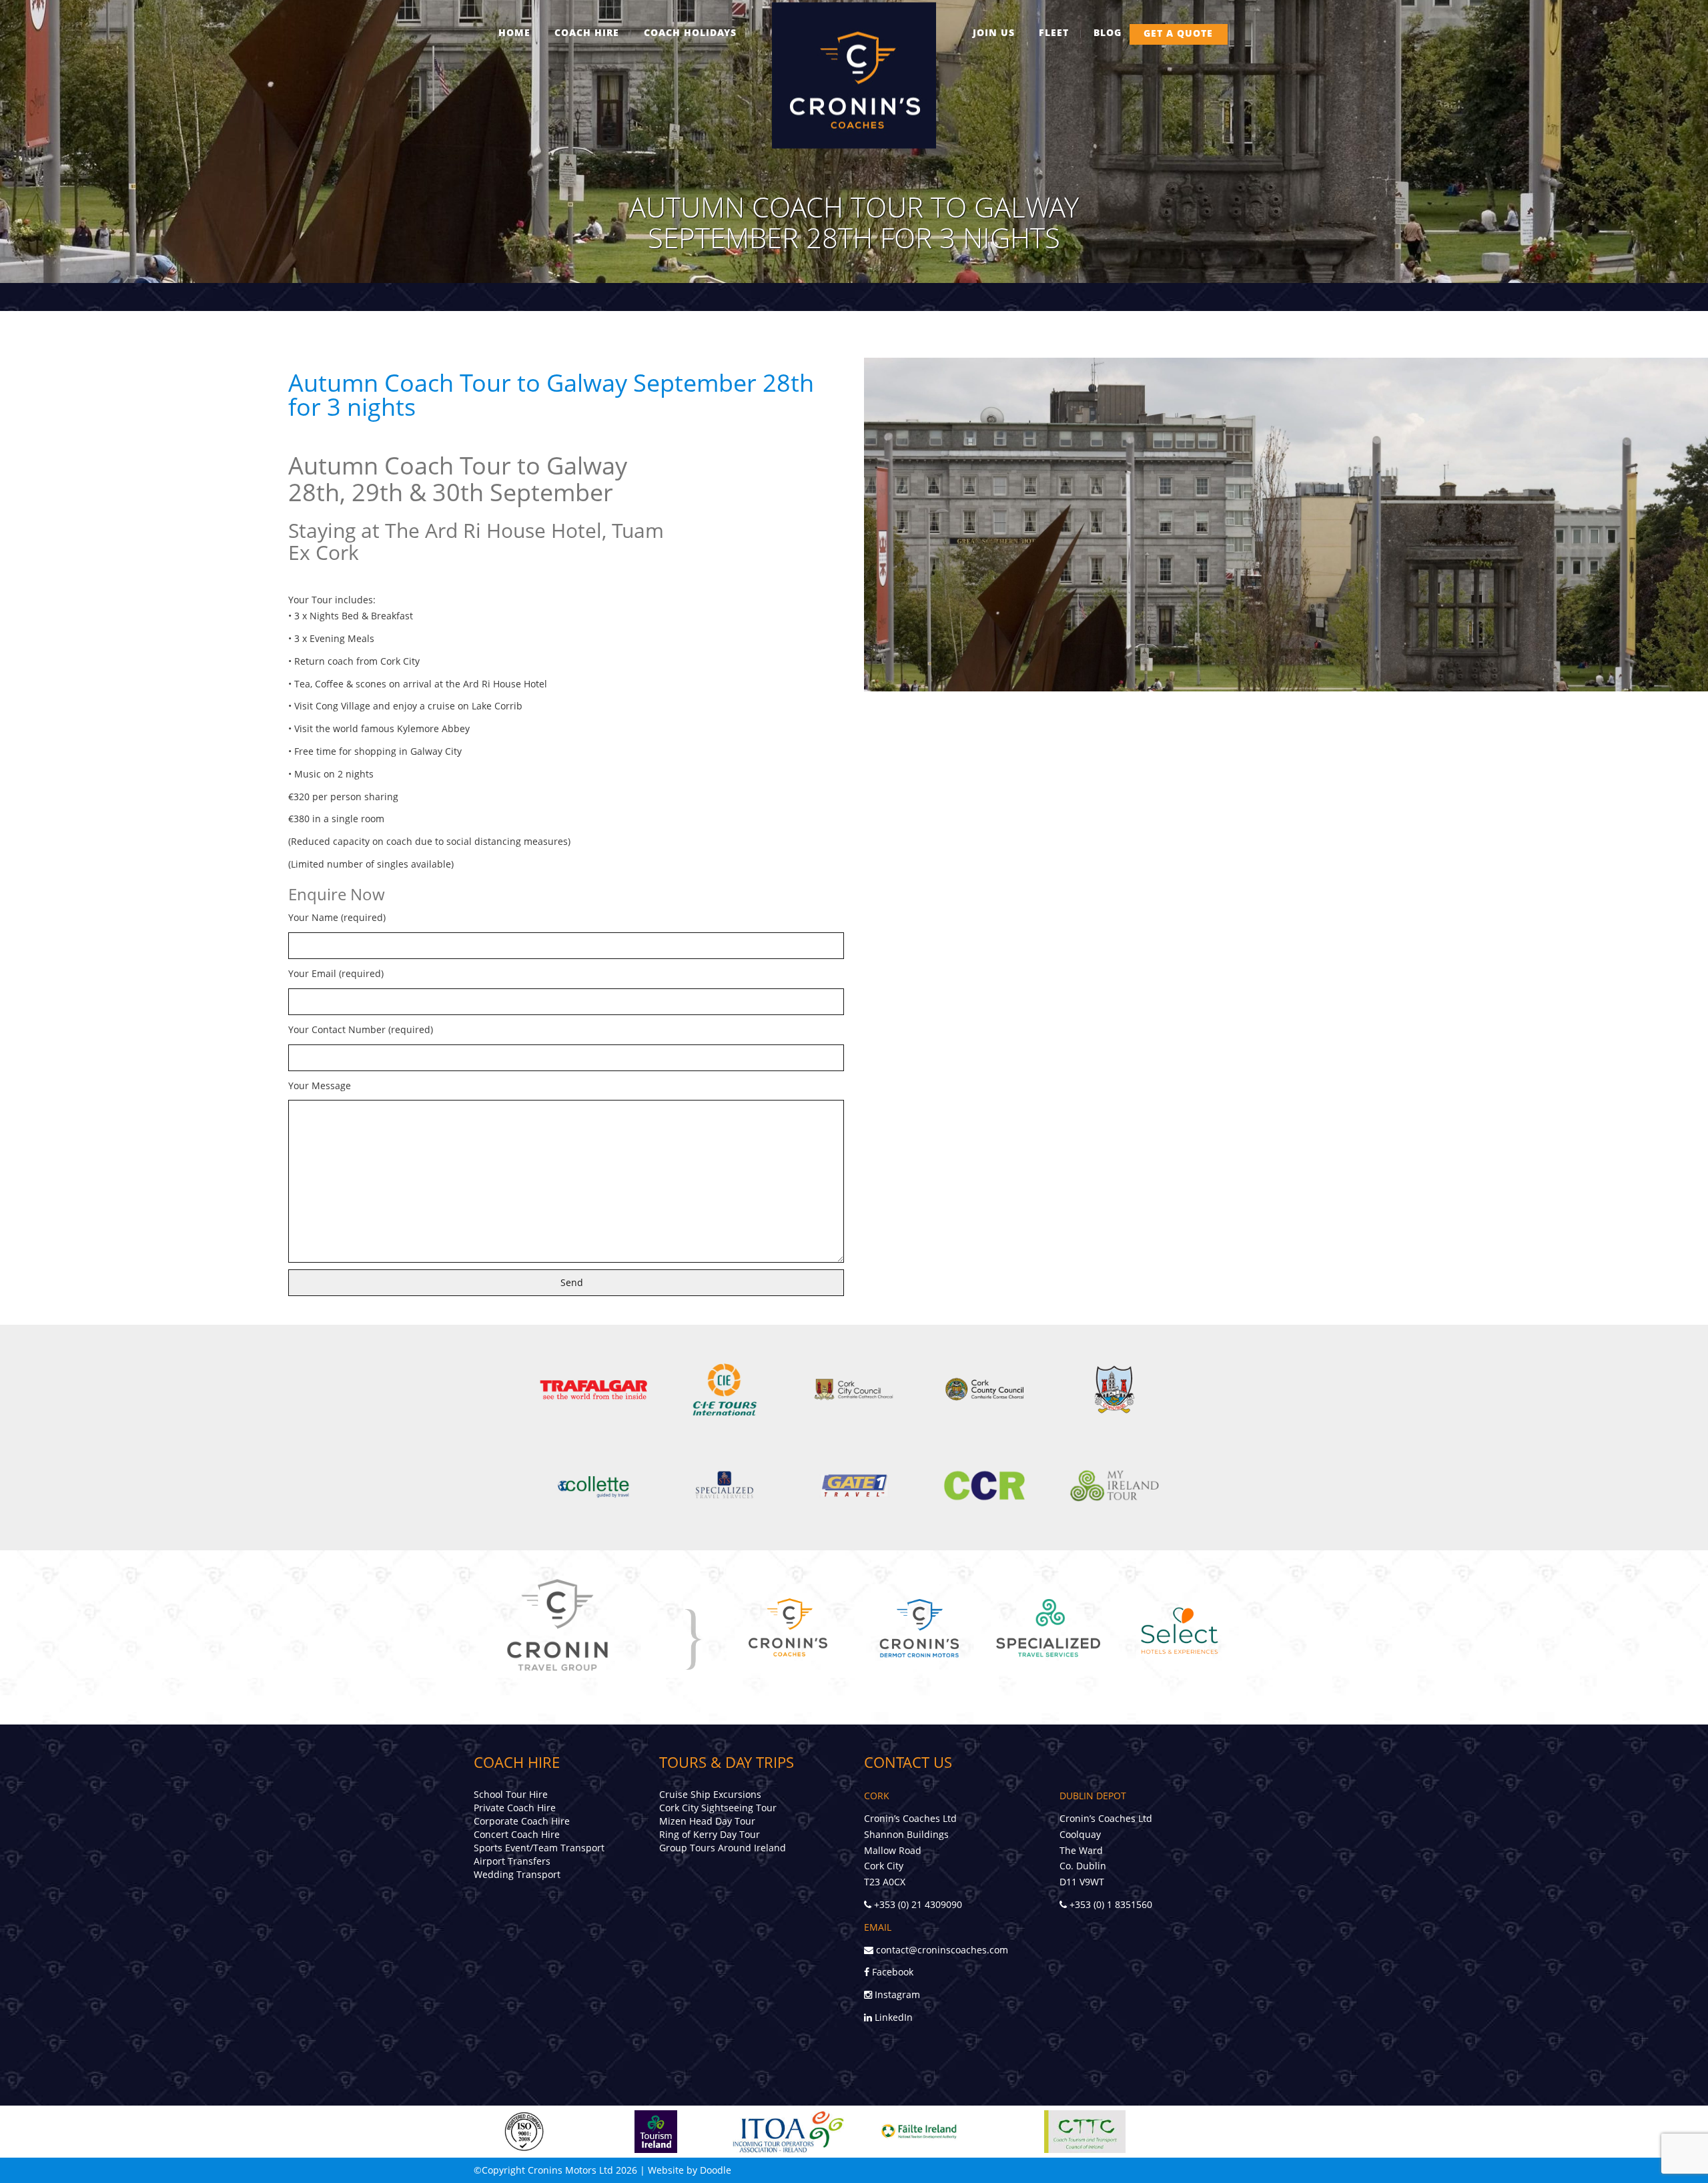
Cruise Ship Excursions (710, 1794)
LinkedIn (892, 2017)
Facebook (891, 1972)
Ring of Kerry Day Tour (710, 1834)
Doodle (716, 2170)
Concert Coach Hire (517, 1834)
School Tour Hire (511, 1794)
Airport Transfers (512, 1861)
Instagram (896, 1994)
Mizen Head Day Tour (707, 1821)
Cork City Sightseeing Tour (718, 1808)
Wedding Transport (517, 1874)
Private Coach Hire (515, 1808)
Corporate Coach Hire (522, 1821)
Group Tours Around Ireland (723, 1848)
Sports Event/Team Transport (539, 1848)
